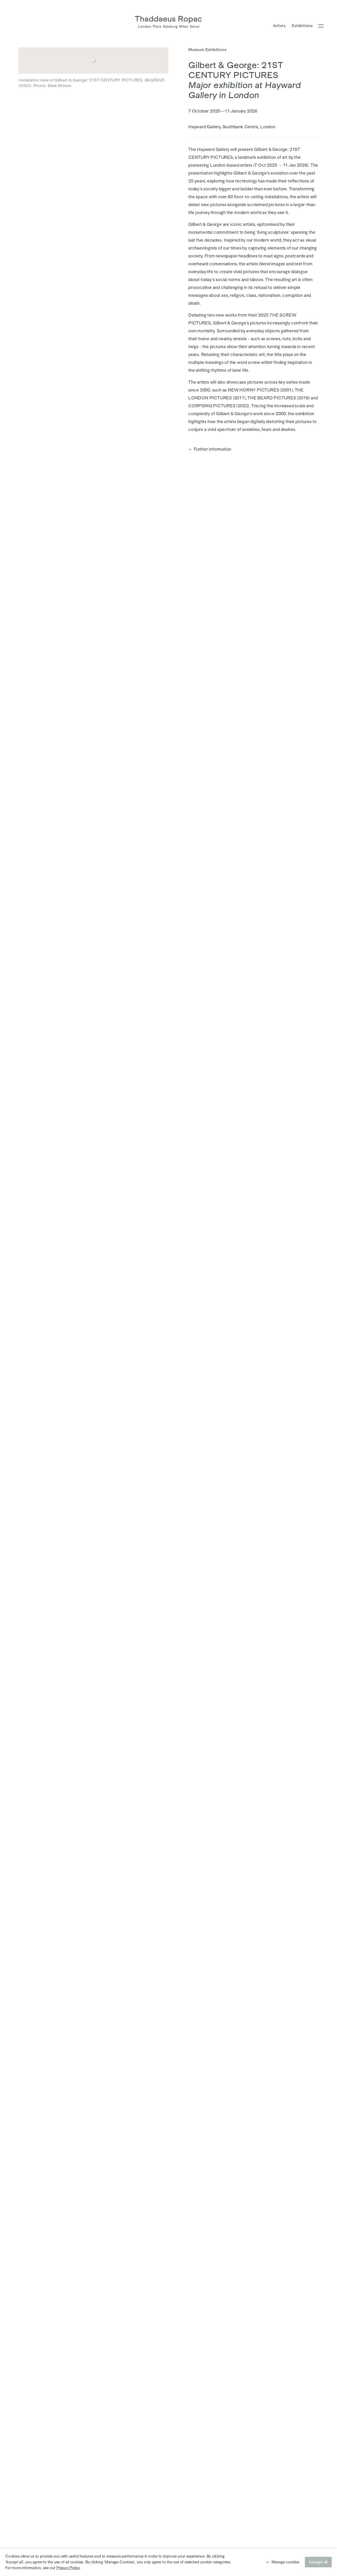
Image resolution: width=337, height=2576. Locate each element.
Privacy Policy (68, 2568)
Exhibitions (302, 26)
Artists (279, 26)
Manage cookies (285, 2562)
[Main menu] (321, 26)
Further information (210, 449)
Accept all (318, 2562)
